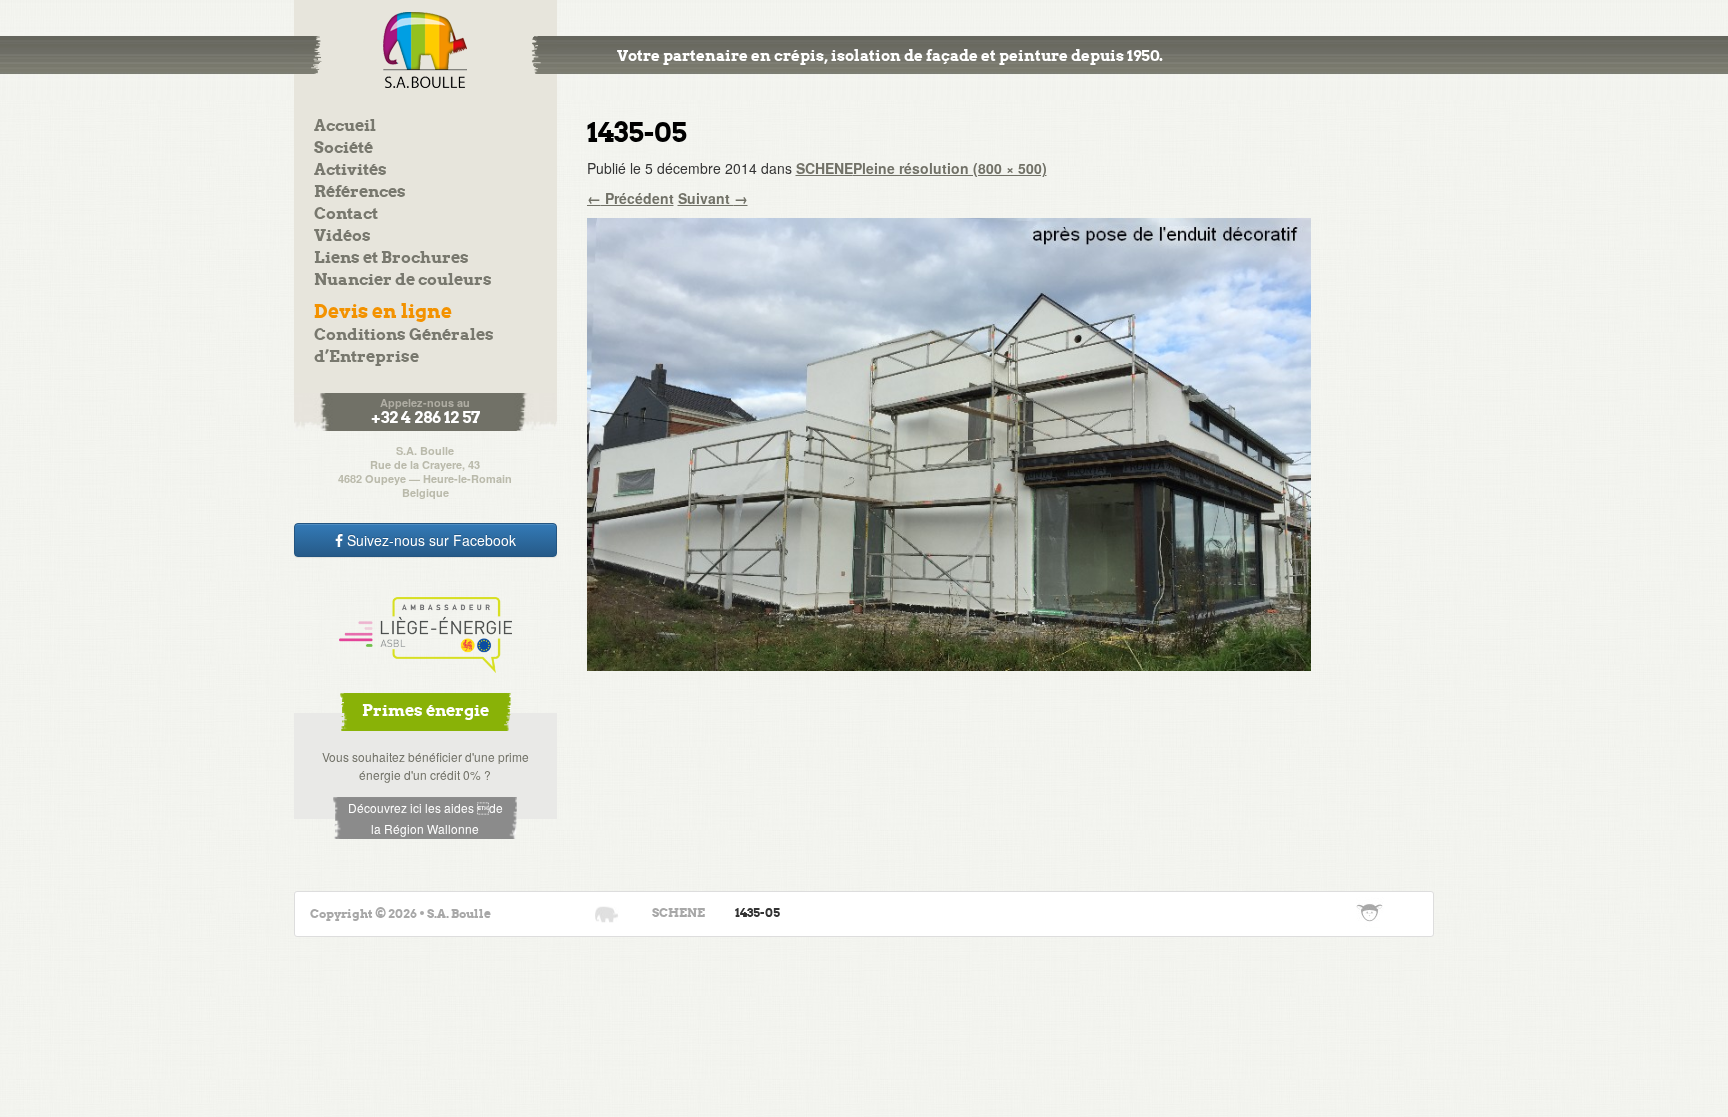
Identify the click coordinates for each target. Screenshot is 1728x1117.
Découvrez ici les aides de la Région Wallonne (425, 818)
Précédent (630, 198)
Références (360, 192)
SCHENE (824, 168)
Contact (346, 214)
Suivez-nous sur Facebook (429, 540)
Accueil (345, 126)
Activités (350, 170)
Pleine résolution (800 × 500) (950, 168)
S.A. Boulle (425, 50)
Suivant (713, 198)
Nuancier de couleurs (403, 280)
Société (343, 148)
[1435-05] (949, 442)
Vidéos (342, 236)
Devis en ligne (383, 312)
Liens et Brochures (391, 258)
